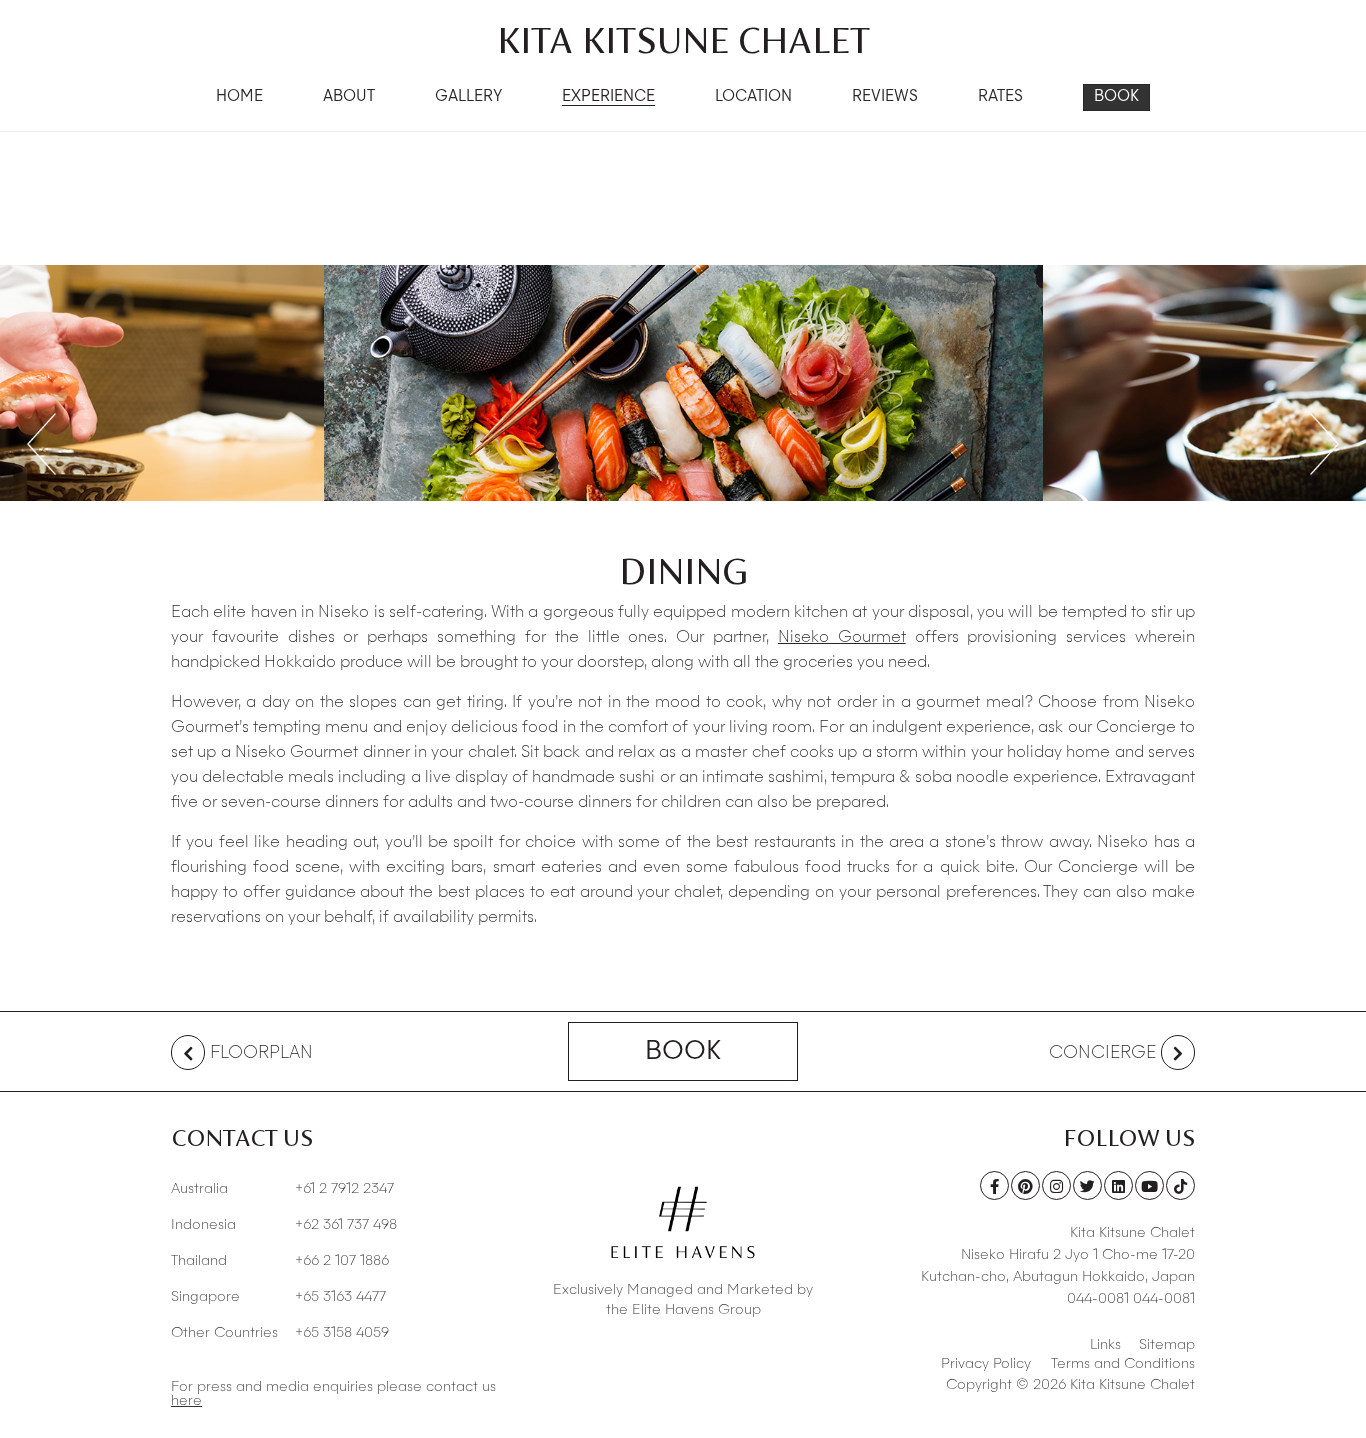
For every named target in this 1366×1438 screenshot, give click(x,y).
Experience (608, 97)
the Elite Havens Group (683, 1310)
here (186, 1401)
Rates (1000, 97)
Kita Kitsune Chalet (683, 40)
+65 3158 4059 (280, 1333)
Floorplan (261, 1053)
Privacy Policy (986, 1364)
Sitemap (1167, 1345)
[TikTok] (1180, 1185)
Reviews (885, 97)
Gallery (468, 97)
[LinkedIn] (1118, 1185)
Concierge (1102, 1053)
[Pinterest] (1025, 1185)
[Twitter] (1087, 1185)
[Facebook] (994, 1185)
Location (753, 97)
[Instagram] (1056, 1185)
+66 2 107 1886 (280, 1261)
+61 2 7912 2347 (282, 1189)
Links (1105, 1345)
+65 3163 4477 (278, 1297)
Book (1116, 97)
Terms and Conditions (1123, 1364)
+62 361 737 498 (284, 1225)
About (349, 97)
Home (239, 97)
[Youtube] (1149, 1185)
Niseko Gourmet (842, 638)
